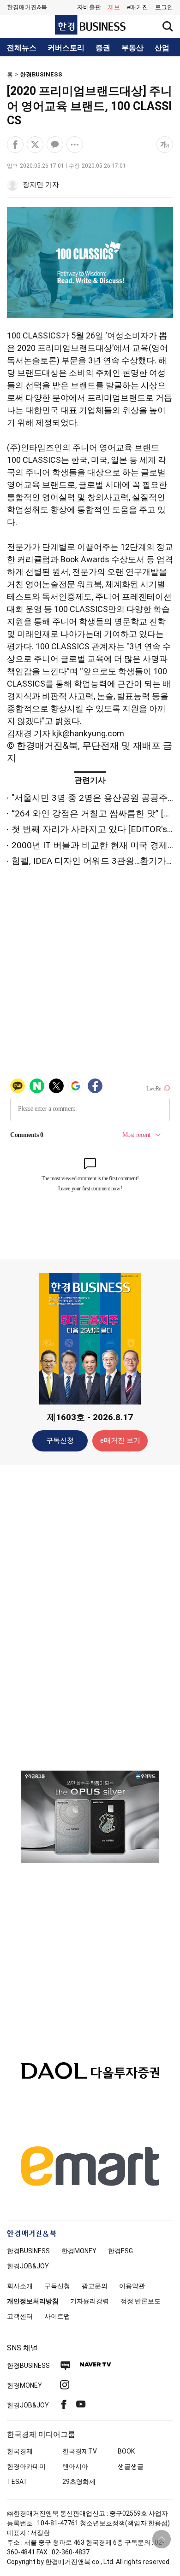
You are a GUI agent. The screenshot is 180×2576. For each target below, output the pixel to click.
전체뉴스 (22, 48)
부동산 (132, 48)
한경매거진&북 (27, 7)
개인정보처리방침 (33, 2301)
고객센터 (20, 2316)
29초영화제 (79, 2482)
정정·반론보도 (141, 2301)
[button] (164, 7)
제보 (114, 7)
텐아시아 (75, 2466)
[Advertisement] (90, 1617)
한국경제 (20, 2451)
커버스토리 (66, 48)
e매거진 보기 (120, 1440)
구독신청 (60, 1440)
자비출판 (89, 7)
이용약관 (132, 2286)
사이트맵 (57, 2316)
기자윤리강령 (90, 2301)
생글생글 (131, 2466)
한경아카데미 (26, 2466)
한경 (28, 2251)
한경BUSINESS (41, 74)
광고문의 (95, 2286)
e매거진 (138, 7)
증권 (103, 48)
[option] (90, 1828)
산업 (162, 48)
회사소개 (20, 2286)
